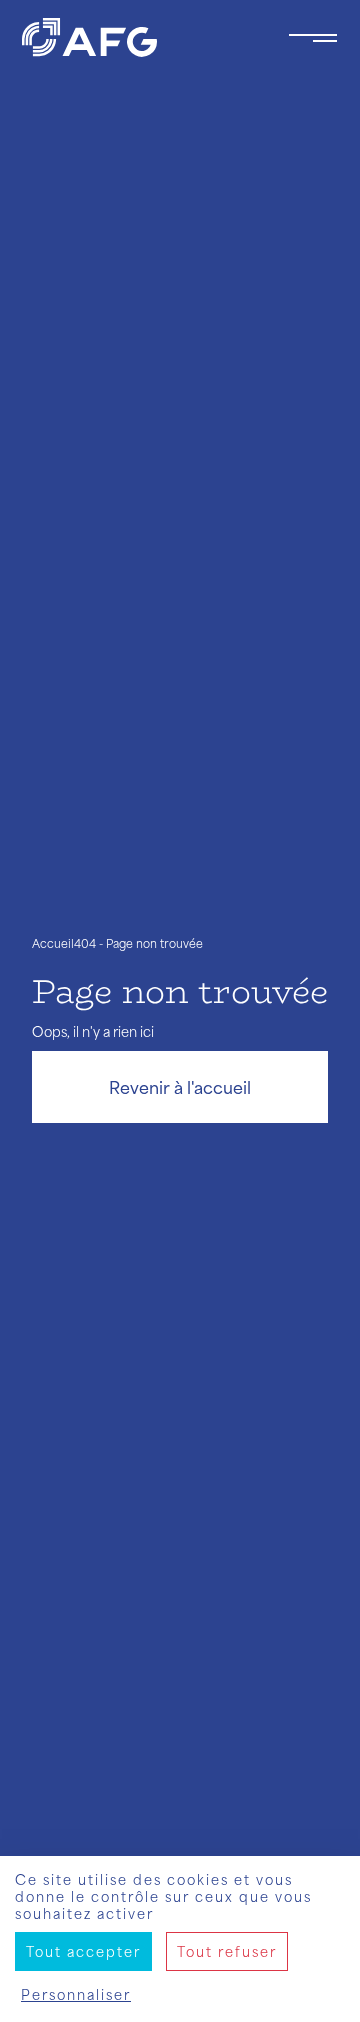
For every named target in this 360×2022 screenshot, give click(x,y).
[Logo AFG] (139, 37)
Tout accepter (83, 1951)
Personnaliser (76, 1994)
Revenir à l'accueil (180, 1087)
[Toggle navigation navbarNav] (313, 38)
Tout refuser (227, 1951)
